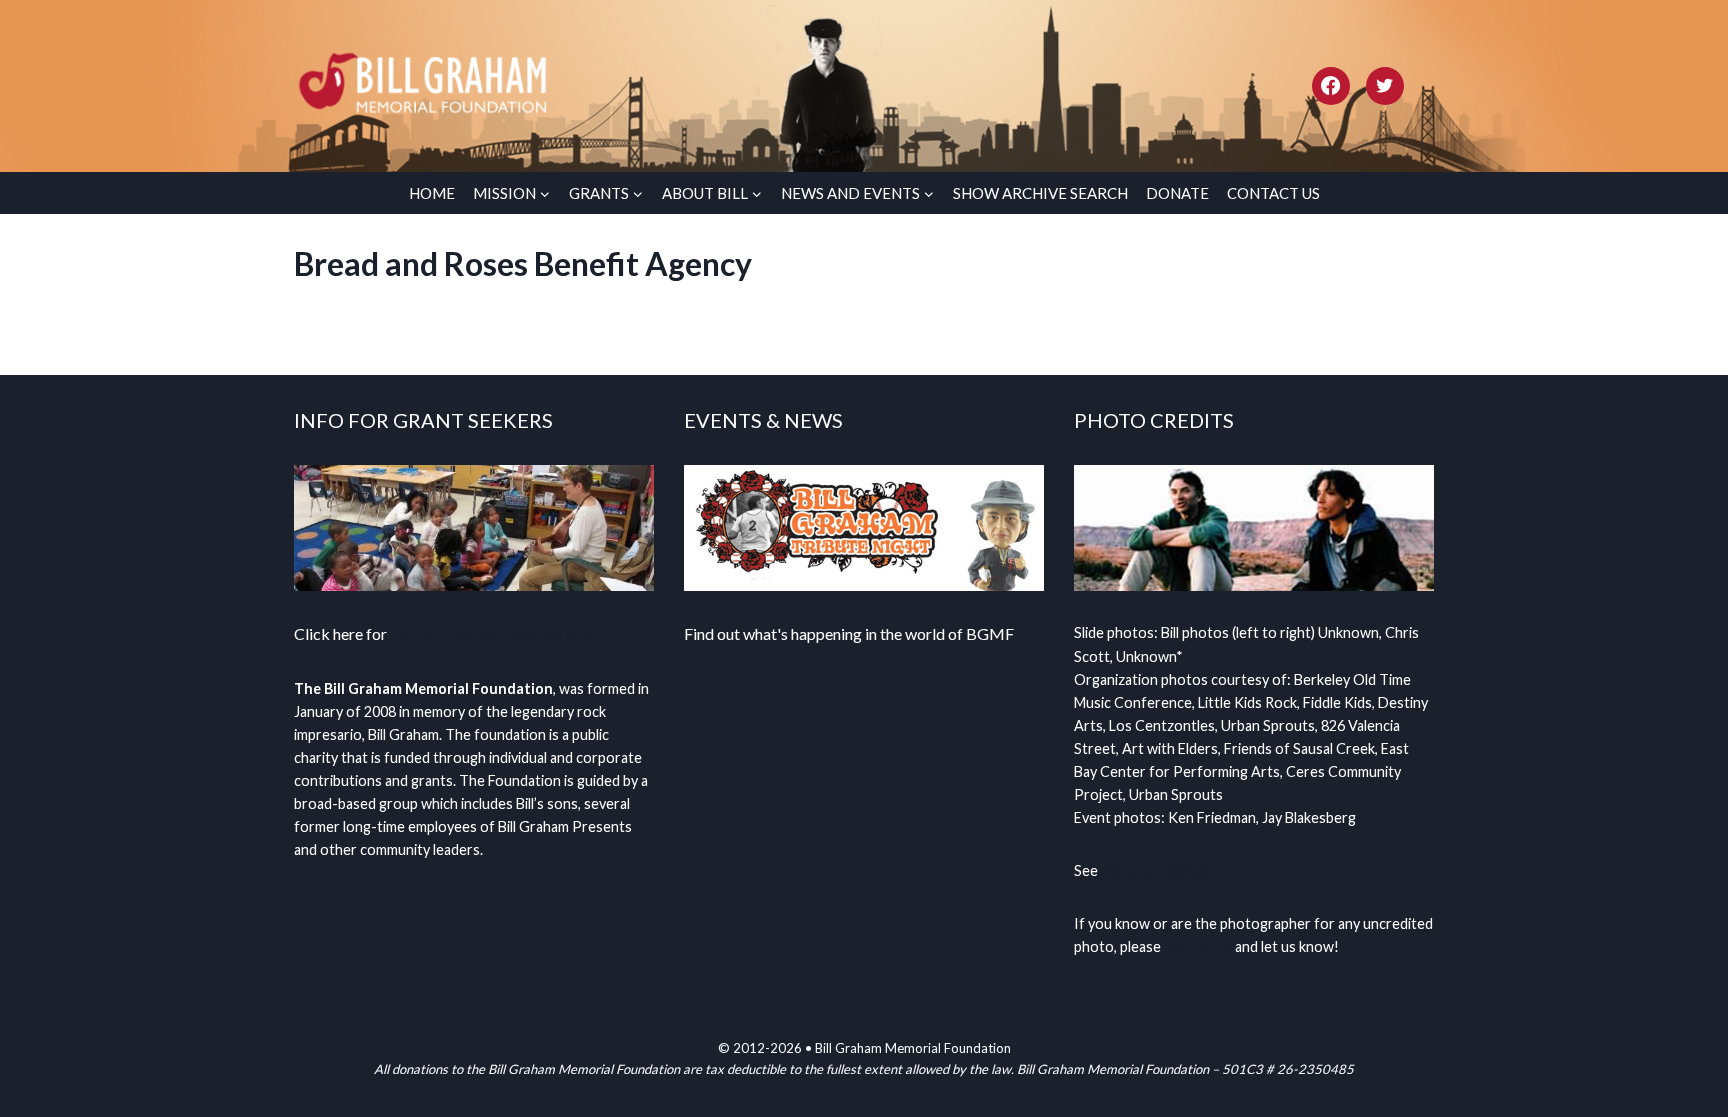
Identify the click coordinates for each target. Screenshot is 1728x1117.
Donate (1177, 193)
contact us (1198, 946)
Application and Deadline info (491, 633)
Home (432, 193)
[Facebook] (1331, 86)
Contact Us (1273, 193)
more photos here (1159, 870)
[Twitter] (1385, 86)
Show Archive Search (1040, 193)
